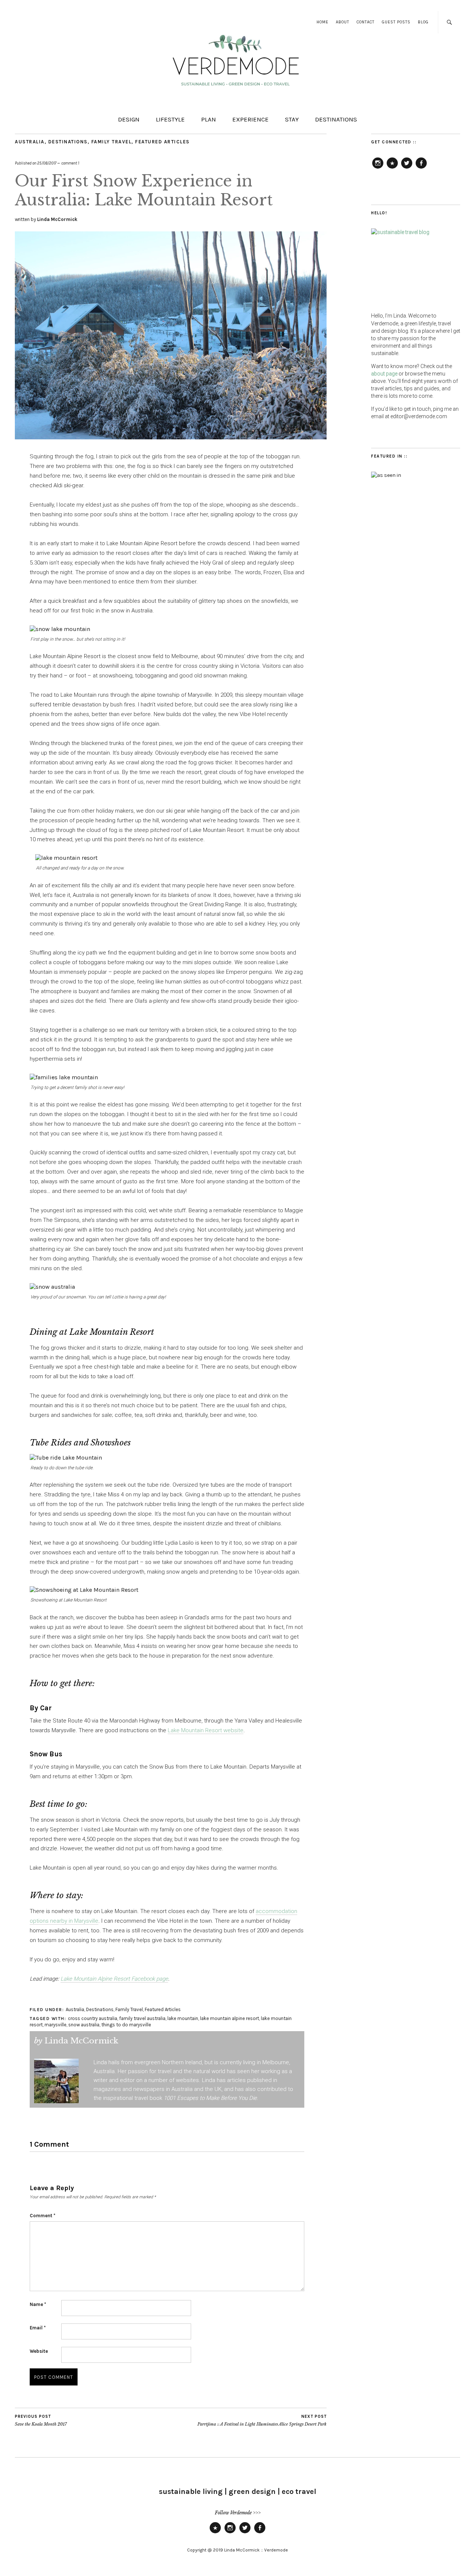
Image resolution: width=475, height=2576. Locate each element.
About (343, 22)
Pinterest (392, 168)
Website (39, 2351)
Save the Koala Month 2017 (41, 2421)
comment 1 (70, 163)
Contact (366, 22)
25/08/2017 (47, 163)
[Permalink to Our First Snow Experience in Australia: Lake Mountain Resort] (171, 437)
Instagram (378, 168)
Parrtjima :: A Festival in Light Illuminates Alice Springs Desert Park (262, 2421)
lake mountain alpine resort (230, 2018)
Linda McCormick (57, 219)
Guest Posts (396, 22)
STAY (292, 119)
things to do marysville (126, 2025)
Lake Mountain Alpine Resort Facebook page (114, 1979)
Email (38, 2328)
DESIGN (129, 119)
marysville (55, 2025)
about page (384, 374)
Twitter (407, 168)
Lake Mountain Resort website (206, 1730)
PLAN (209, 119)
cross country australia (93, 2018)
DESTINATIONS (336, 119)
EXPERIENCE (250, 119)
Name (38, 2304)
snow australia (84, 2025)
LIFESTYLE (170, 119)
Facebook (421, 168)
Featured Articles (162, 142)
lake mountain (183, 2018)
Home (322, 22)
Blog (423, 22)
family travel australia (142, 2018)
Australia (30, 142)
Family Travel (112, 142)
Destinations (68, 142)
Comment (42, 2216)
